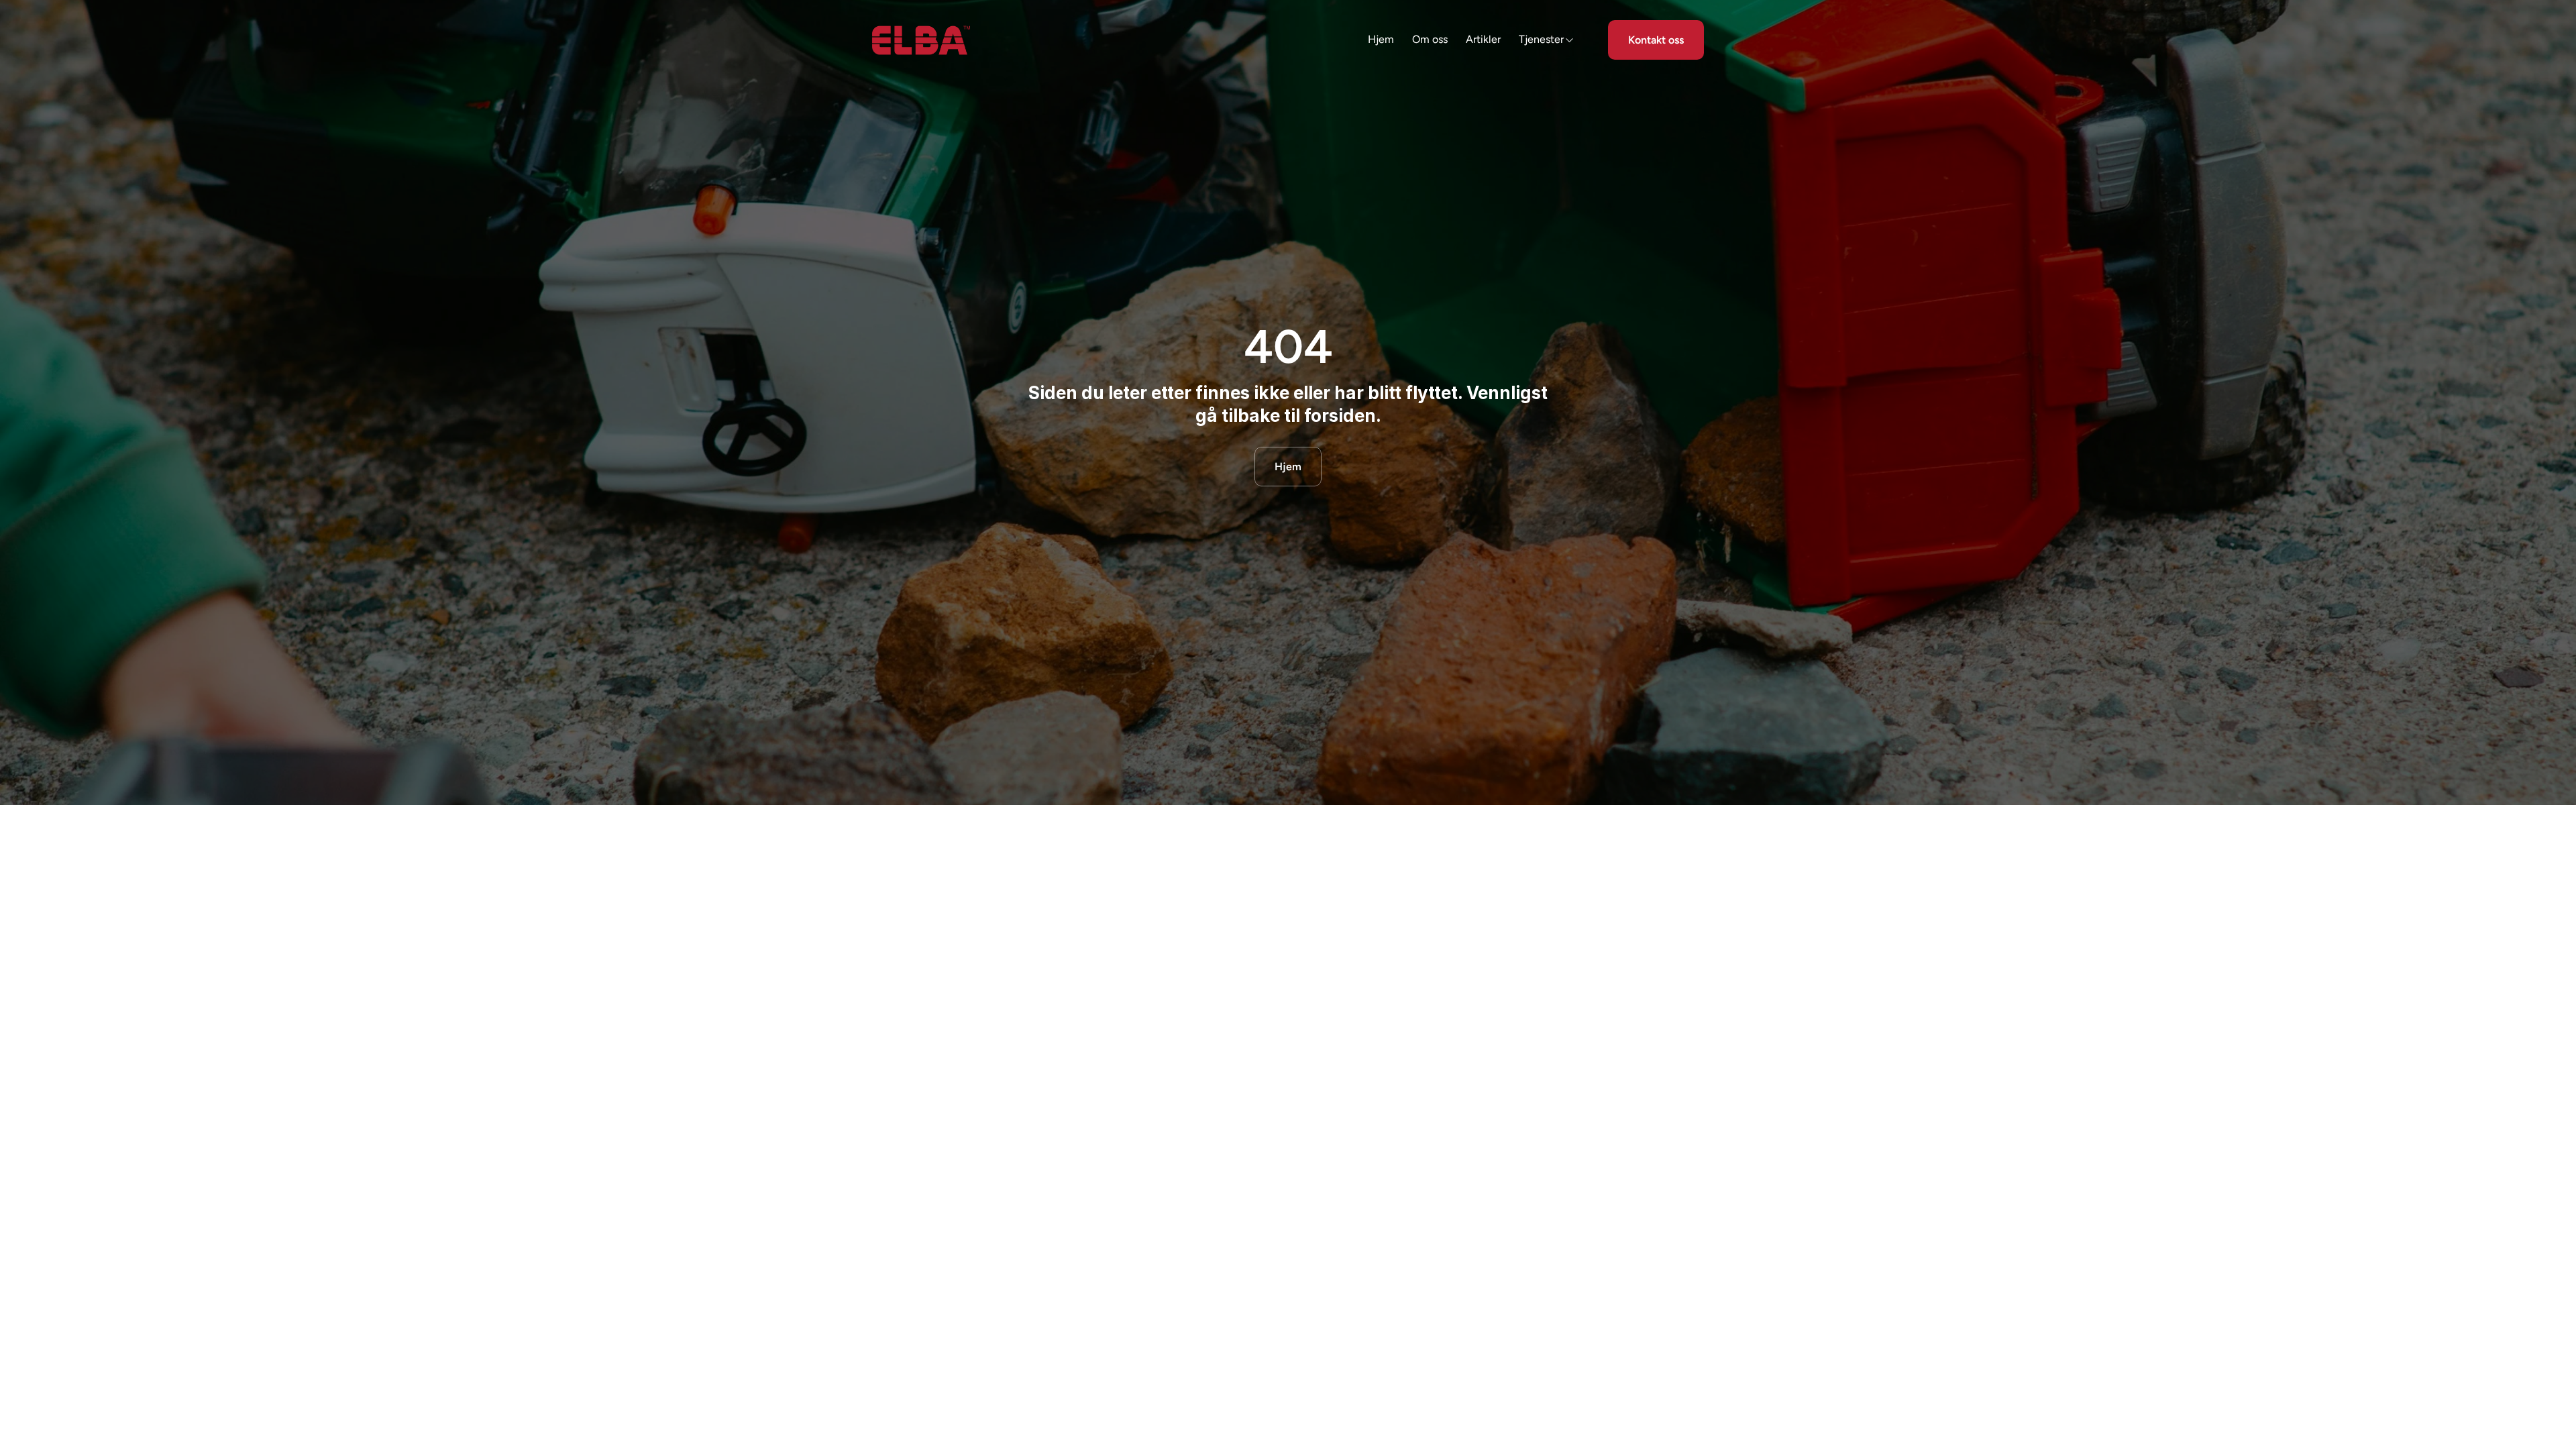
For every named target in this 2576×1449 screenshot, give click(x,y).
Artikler (1483, 39)
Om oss (1430, 39)
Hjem (1381, 39)
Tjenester (1541, 39)
